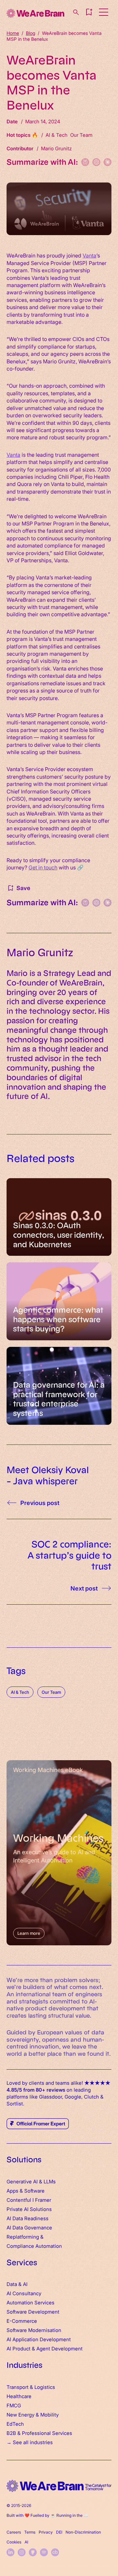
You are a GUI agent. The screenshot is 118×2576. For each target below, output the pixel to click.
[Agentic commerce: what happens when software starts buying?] (59, 1301)
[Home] (35, 13)
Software (34, 2190)
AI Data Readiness (28, 2218)
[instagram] (22, 2552)
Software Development (33, 2311)
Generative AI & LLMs (31, 2181)
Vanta (89, 255)
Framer (43, 2200)
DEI (59, 2532)
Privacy (46, 2532)
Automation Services (30, 2302)
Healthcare (19, 2396)
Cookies (14, 2542)
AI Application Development (39, 2339)
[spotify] (44, 2552)
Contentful (19, 2200)
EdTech (15, 2424)
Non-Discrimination (83, 2532)
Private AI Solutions (29, 2209)
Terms (30, 2532)
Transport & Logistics (31, 2387)
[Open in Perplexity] (85, 162)
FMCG (14, 2405)
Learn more (29, 1933)
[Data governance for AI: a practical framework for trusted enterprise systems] (59, 1386)
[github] (33, 2552)
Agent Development (59, 2348)
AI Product (19, 2348)
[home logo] (59, 2486)
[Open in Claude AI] (108, 162)
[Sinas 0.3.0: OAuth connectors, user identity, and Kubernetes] (59, 1217)
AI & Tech (20, 1692)
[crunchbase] (55, 2552)
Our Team (51, 1692)
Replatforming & (26, 2236)
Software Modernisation (34, 2330)
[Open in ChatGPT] (96, 162)
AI (26, 2542)
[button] (89, 12)
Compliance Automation (34, 2246)
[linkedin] (10, 2552)
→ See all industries (30, 2442)
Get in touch (43, 867)
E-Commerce (22, 2321)
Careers (14, 2532)
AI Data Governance (29, 2227)
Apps (12, 2190)
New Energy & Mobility (33, 2414)
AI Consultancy (24, 2293)
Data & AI (17, 2284)
